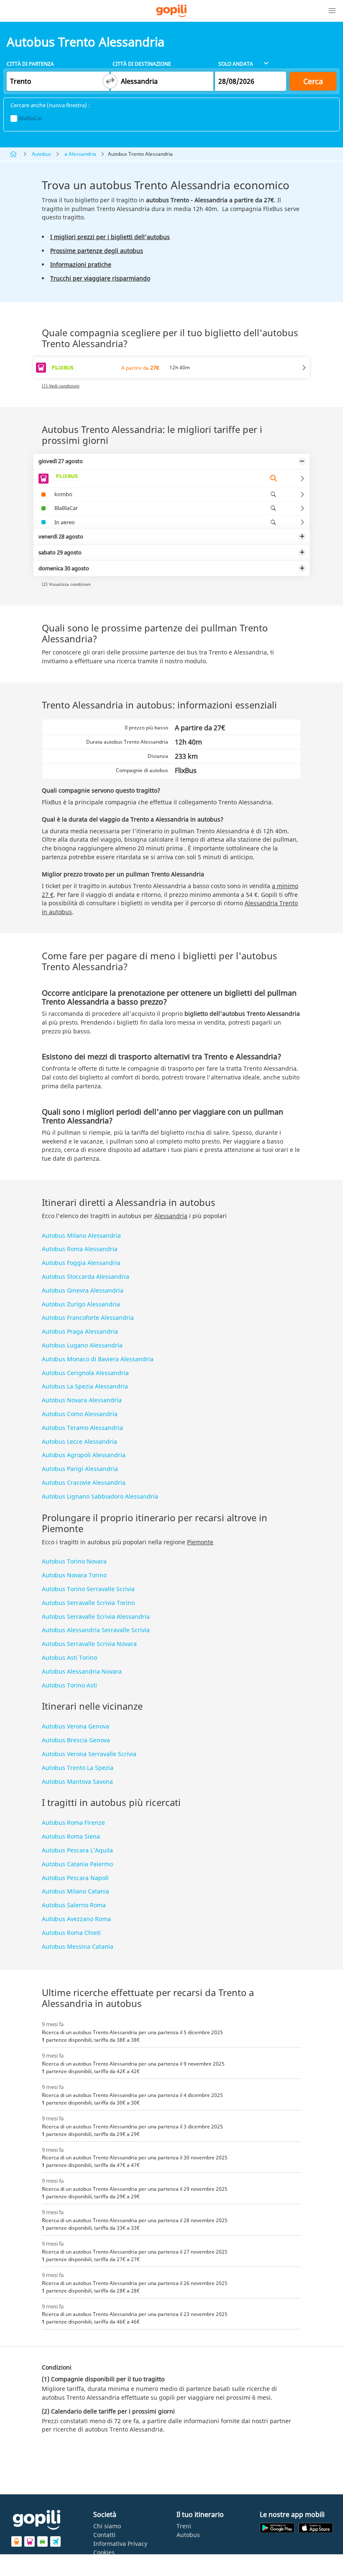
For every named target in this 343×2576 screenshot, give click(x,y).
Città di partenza (30, 64)
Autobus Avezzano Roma (76, 1919)
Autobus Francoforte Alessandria (88, 1318)
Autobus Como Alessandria (80, 1414)
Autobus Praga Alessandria (80, 1331)
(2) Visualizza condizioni (66, 584)
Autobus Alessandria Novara (82, 1671)
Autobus (41, 154)
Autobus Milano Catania (76, 1891)
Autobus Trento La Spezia (78, 1768)
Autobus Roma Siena (71, 1836)
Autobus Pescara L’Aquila (77, 1850)
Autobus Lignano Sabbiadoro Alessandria (100, 1496)
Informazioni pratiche (81, 264)
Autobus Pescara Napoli (75, 1878)
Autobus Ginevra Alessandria (83, 1290)
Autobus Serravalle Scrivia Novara (89, 1644)
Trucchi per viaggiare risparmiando (100, 278)
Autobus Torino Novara (74, 1561)
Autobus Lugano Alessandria (82, 1345)
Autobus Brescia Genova (76, 1740)
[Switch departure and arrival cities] (110, 81)
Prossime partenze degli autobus (97, 251)
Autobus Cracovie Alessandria (84, 1482)
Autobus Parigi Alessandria (80, 1469)
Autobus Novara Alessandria (82, 1400)
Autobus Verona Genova (76, 1726)
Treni (184, 2526)
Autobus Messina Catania (78, 1946)
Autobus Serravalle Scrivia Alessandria (96, 1616)
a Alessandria (80, 154)
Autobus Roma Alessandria (80, 1249)
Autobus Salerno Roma (74, 1905)
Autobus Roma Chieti (71, 1933)
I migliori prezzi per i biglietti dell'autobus (110, 237)
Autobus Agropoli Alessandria (84, 1455)
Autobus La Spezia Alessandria (85, 1386)
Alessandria (171, 1216)
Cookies (104, 2552)
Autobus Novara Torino (74, 1575)
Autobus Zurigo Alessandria (81, 1304)
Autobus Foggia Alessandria (81, 1263)
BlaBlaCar (31, 118)
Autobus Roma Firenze (73, 1823)
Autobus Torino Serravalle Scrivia (88, 1589)
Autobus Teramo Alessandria (82, 1428)
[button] (332, 11)
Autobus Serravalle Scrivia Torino (88, 1603)
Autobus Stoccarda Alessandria (86, 1276)
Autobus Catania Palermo (77, 1864)
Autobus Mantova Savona (77, 1781)
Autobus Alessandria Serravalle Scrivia (96, 1630)
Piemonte (200, 1542)
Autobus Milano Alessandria (81, 1235)
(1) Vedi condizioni (61, 386)
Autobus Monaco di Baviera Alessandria (98, 1359)
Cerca (313, 81)
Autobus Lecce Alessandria (79, 1441)
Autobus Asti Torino (69, 1658)
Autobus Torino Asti (69, 1685)
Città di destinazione (142, 64)
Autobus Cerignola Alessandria (85, 1373)
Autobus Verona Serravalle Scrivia (89, 1754)
